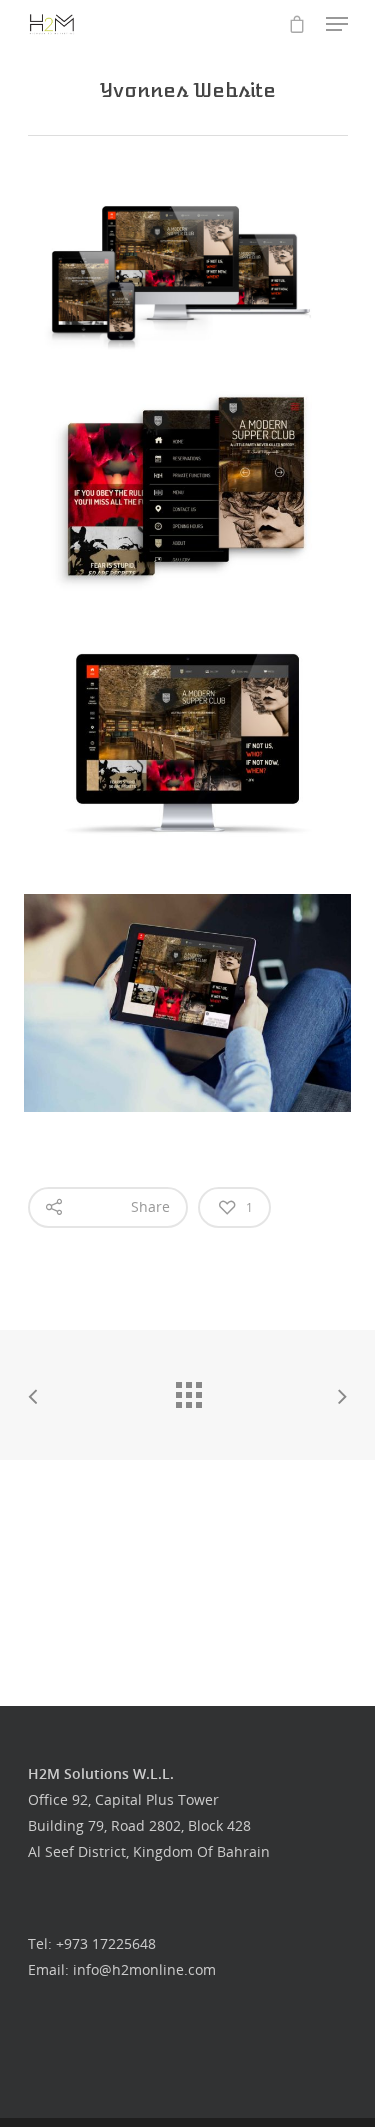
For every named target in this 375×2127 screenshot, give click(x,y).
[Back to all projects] (188, 1390)
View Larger (192, 472)
